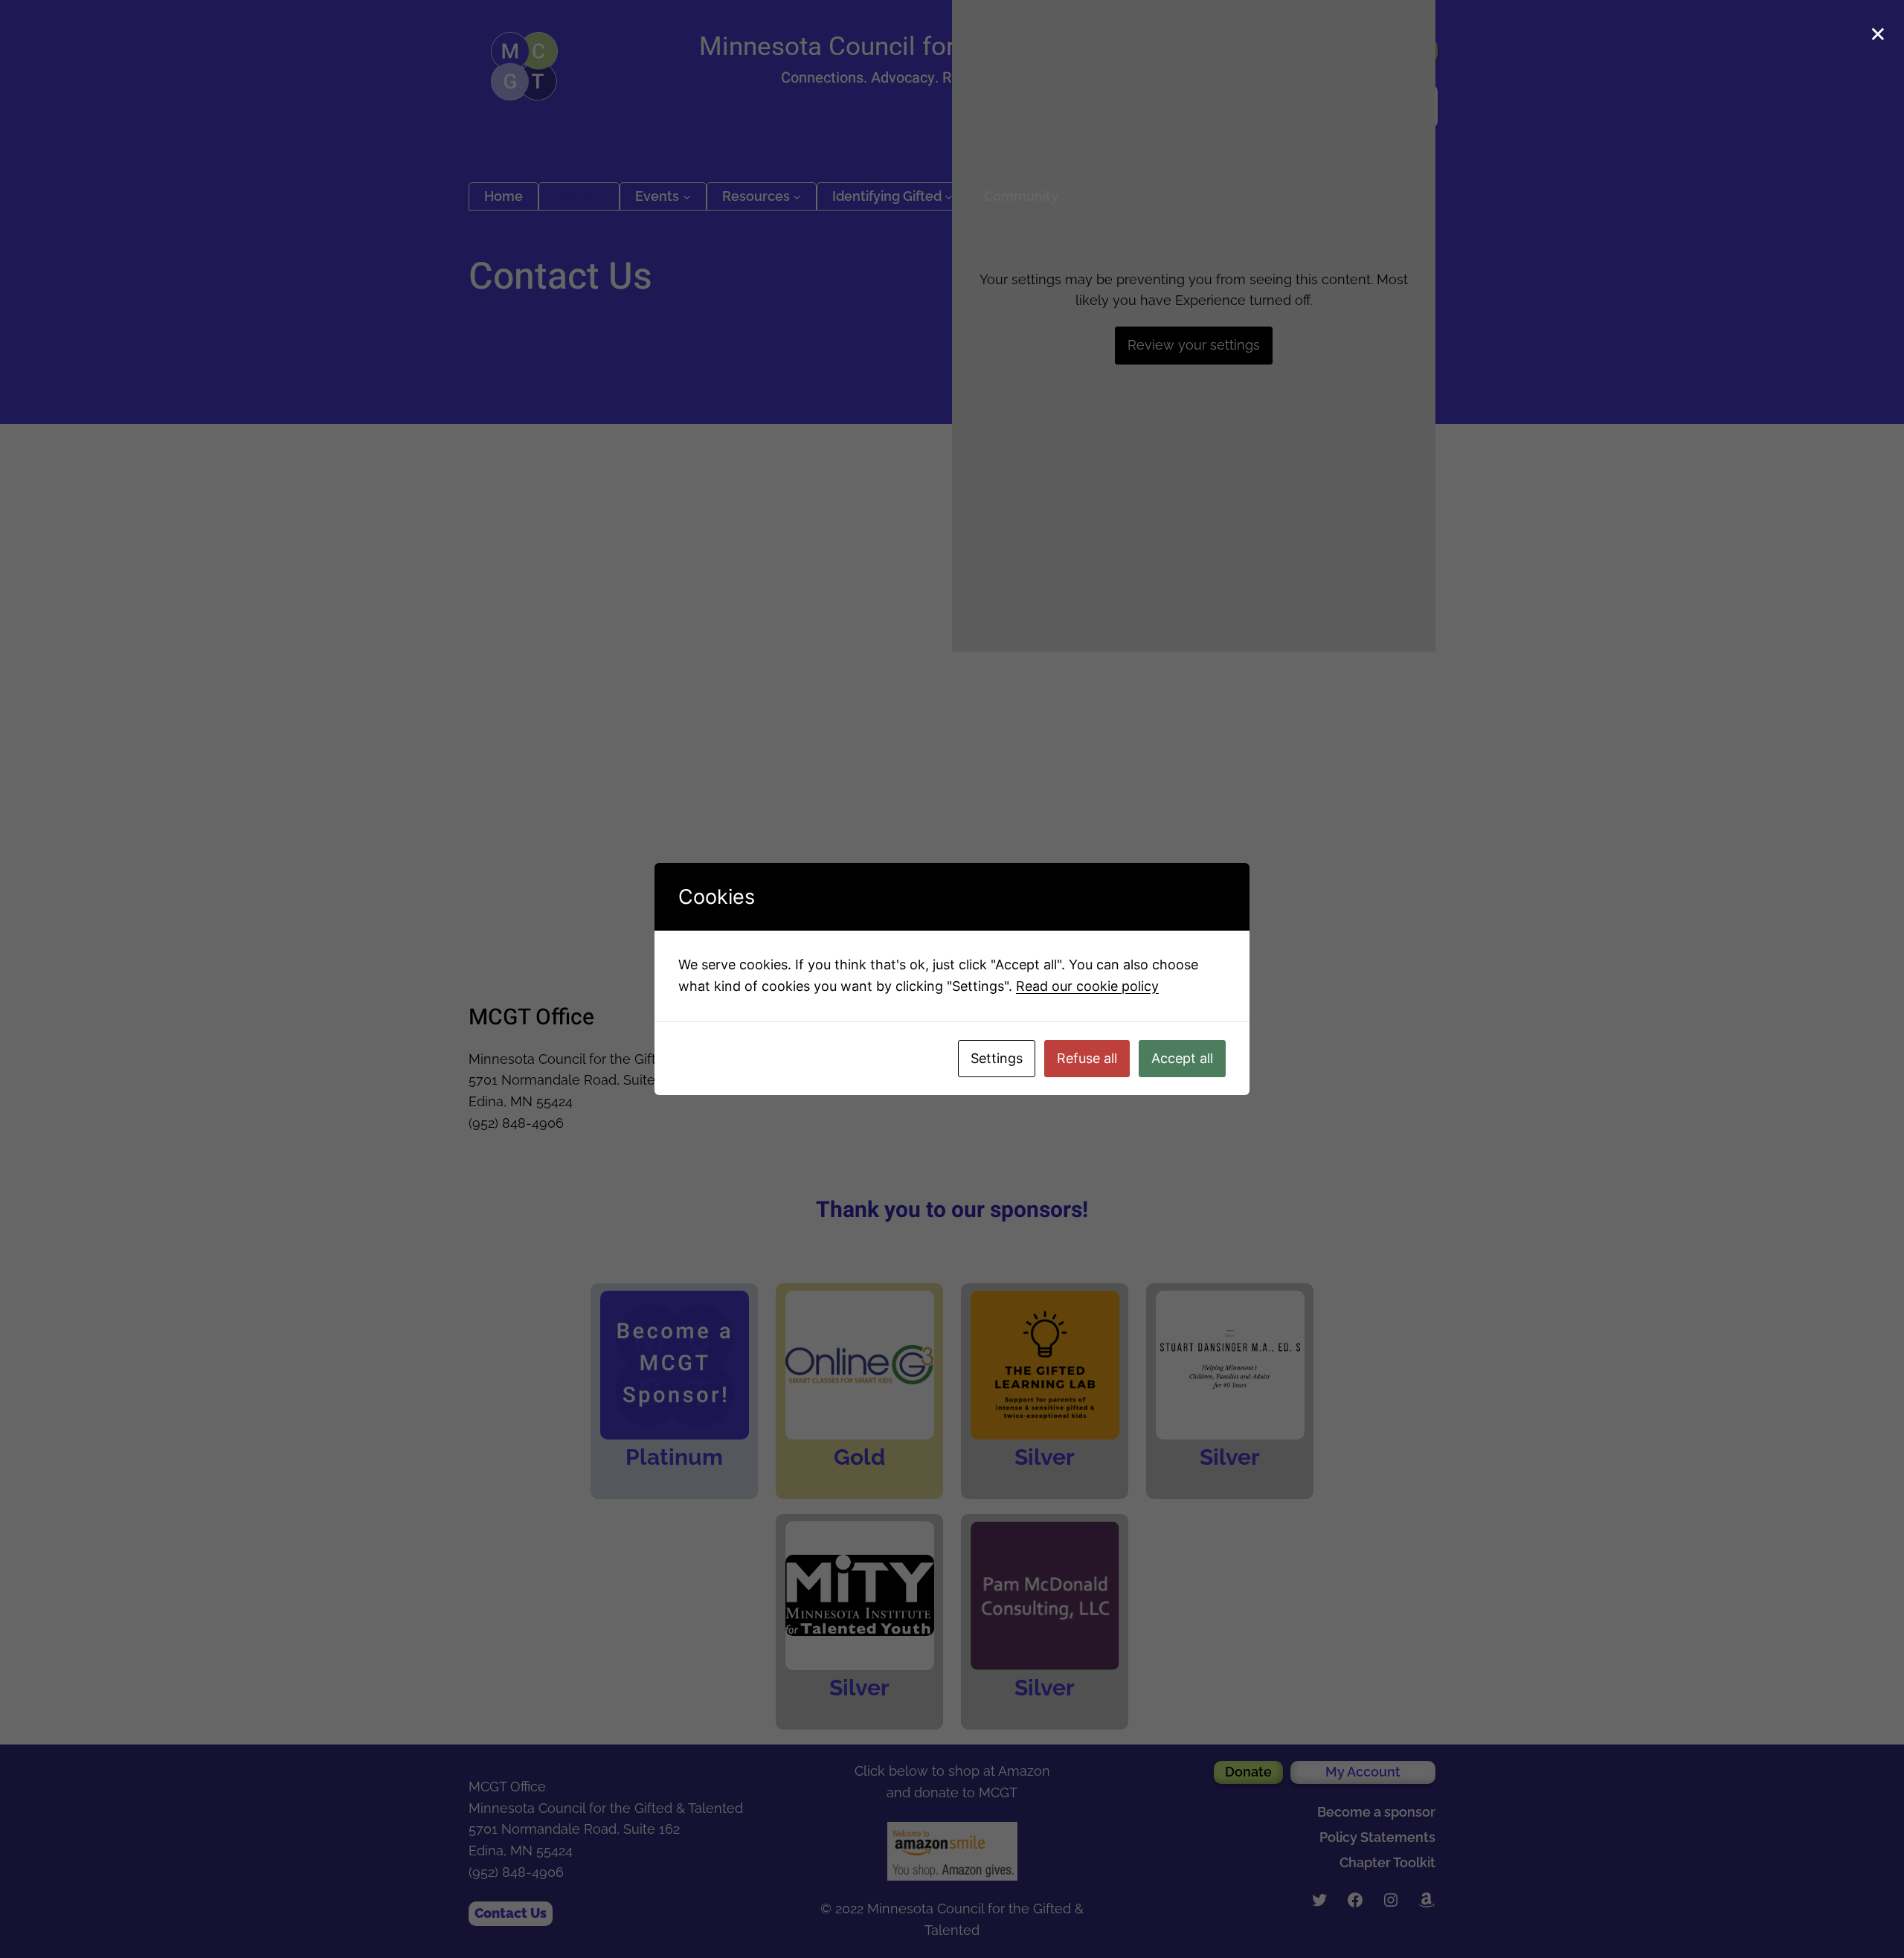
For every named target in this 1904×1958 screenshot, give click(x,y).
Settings (997, 1058)
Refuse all (1087, 1058)
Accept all (1182, 1058)
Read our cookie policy (1087, 986)
